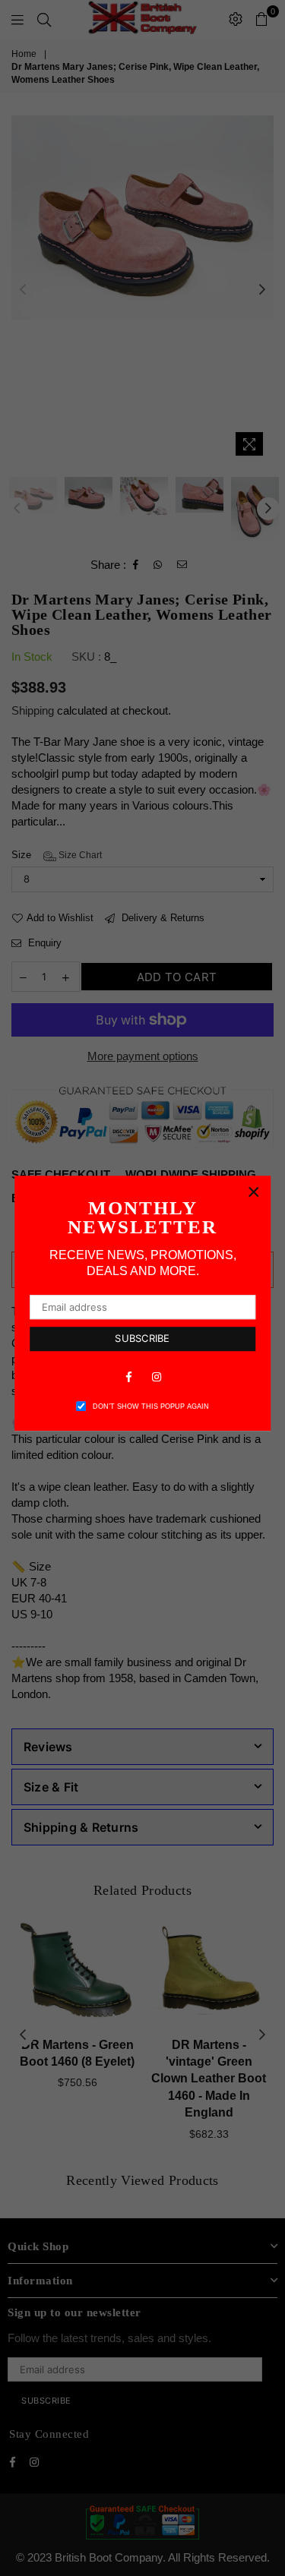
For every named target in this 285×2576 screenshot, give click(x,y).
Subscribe (142, 1338)
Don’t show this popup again (151, 1406)
